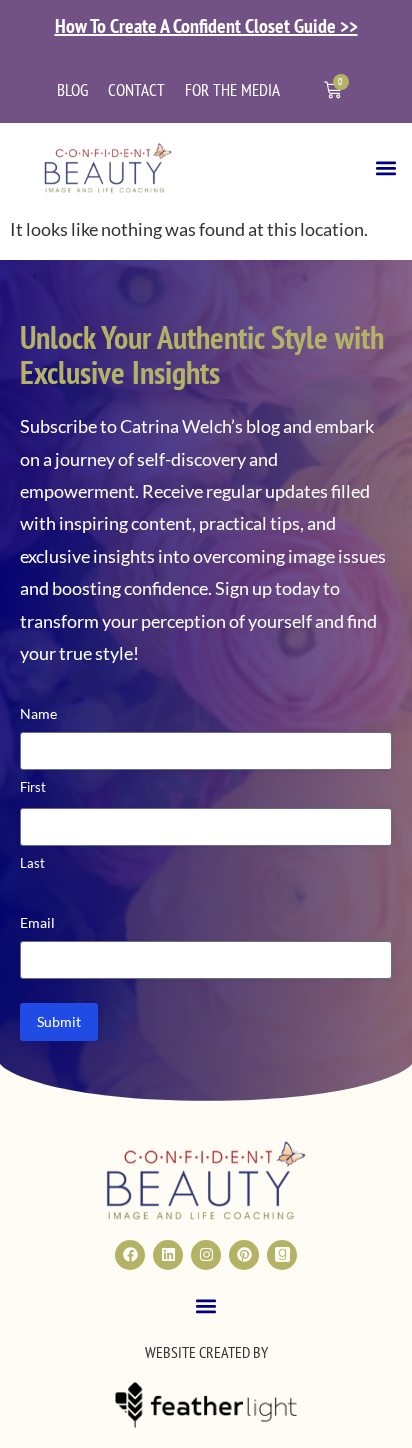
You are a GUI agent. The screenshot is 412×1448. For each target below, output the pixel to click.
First (33, 787)
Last (32, 863)
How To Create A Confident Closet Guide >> (206, 26)
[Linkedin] (168, 1255)
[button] (385, 167)
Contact (136, 90)
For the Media (232, 90)
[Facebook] (130, 1255)
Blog (72, 90)
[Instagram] (206, 1255)
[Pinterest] (244, 1255)
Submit (59, 1021)
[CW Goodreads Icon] (282, 1255)
